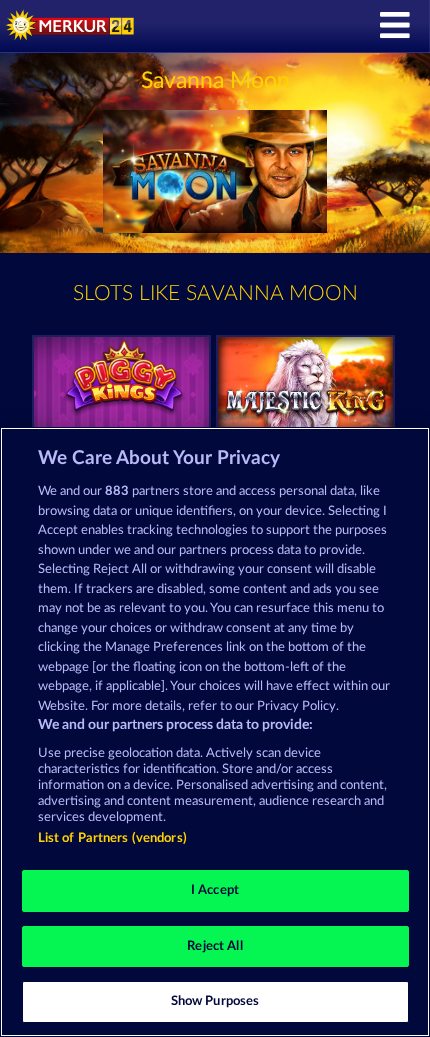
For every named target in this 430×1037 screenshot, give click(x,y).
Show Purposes (215, 1001)
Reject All (214, 946)
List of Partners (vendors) (112, 838)
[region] (215, 732)
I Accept (215, 890)
